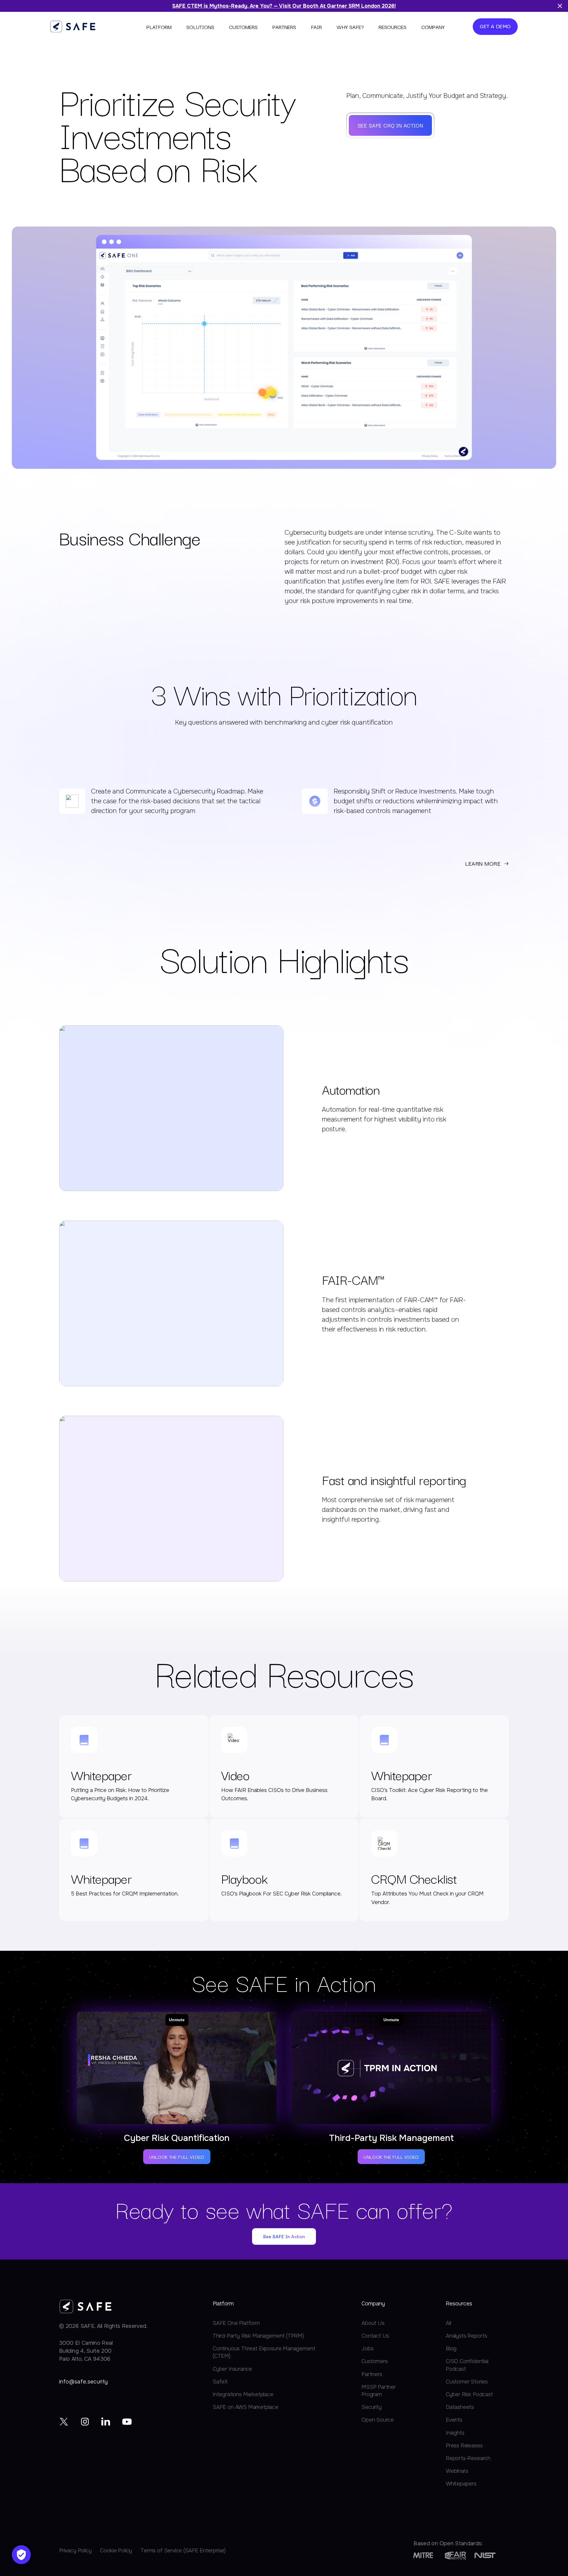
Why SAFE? (350, 27)
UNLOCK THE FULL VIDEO (177, 2157)
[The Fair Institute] (456, 2555)
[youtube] (127, 2421)
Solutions (200, 27)
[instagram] (85, 2421)
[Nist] (485, 2555)
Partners (284, 27)
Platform (159, 27)
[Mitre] (423, 2555)
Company (433, 27)
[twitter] (64, 2421)
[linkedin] (106, 2421)
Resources (393, 27)
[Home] (73, 26)
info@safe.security (83, 2382)
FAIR (316, 27)
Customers (243, 27)
